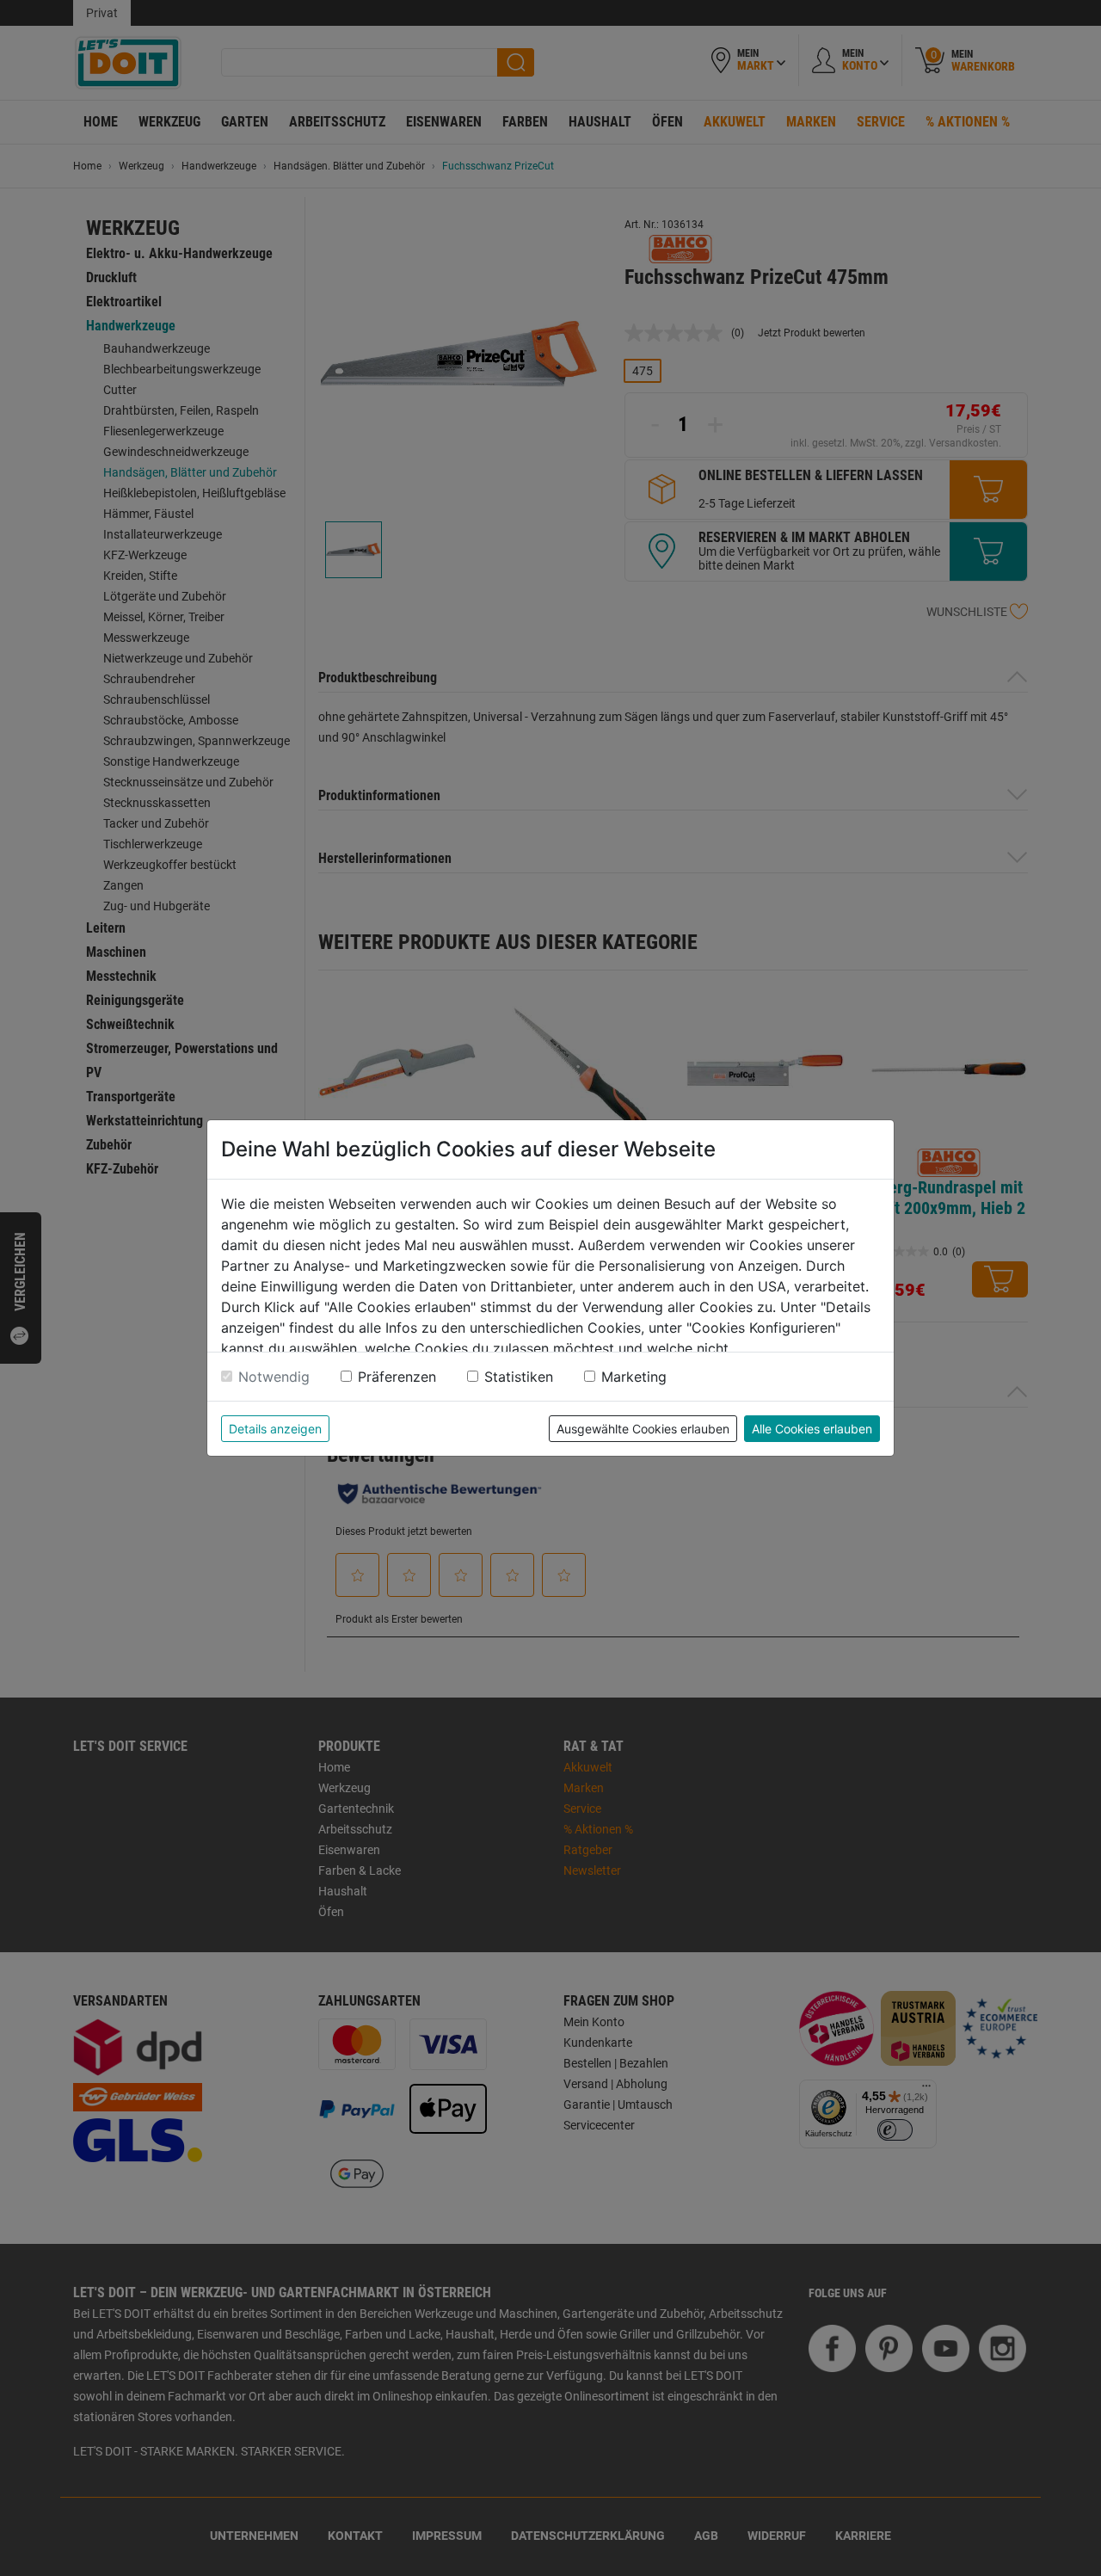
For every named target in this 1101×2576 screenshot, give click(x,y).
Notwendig (274, 1377)
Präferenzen (397, 1377)
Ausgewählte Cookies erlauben (643, 1429)
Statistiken (519, 1377)
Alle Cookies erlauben (812, 1429)
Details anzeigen (275, 1429)
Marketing (634, 1377)
